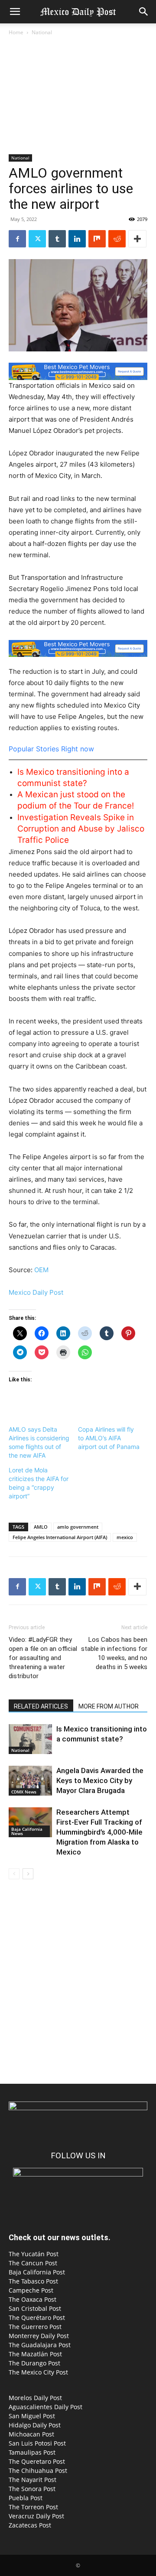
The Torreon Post (33, 2507)
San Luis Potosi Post (37, 2443)
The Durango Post (34, 2363)
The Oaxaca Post (32, 2299)
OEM (41, 1270)
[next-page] (28, 1874)
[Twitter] (37, 239)
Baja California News (27, 1831)
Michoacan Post (31, 2434)
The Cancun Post (33, 2263)
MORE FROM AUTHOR (109, 1706)
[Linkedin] (77, 239)
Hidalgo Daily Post (35, 2425)
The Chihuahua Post (38, 2470)
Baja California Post (37, 2272)
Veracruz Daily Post (36, 2516)
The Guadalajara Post (40, 2345)
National (42, 32)
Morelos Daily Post (35, 2398)
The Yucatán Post (34, 2254)
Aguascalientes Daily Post (45, 2407)
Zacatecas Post (30, 2525)
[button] (15, 12)
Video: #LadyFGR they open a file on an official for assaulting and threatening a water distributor (43, 1658)
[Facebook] (17, 239)
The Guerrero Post (35, 2327)
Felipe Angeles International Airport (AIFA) (60, 1537)
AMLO (41, 1527)
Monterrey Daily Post (39, 2336)
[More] (137, 239)
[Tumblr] (57, 239)
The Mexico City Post (38, 2372)
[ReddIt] (117, 239)
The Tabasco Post (33, 2281)
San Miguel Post (32, 2416)
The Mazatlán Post (35, 2354)
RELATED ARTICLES (41, 1706)
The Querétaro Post (37, 2318)
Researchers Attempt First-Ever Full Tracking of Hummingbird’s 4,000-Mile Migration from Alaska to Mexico (99, 1832)
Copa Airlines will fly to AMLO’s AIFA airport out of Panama (109, 1438)
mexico (125, 1537)
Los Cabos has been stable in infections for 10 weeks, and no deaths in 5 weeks (114, 1653)
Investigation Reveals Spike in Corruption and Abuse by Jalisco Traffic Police (81, 829)
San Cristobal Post (35, 2308)
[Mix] (97, 239)
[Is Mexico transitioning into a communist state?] (30, 1739)
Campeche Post (31, 2290)
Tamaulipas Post (32, 2452)
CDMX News (24, 1792)
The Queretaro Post (37, 2461)
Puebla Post (26, 2498)
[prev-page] (14, 1874)
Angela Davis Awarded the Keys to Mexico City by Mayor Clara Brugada (100, 1780)
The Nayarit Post (32, 2480)
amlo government (78, 1527)
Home (16, 32)
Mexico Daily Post (36, 1292)
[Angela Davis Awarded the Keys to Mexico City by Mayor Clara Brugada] (30, 1781)
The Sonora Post (32, 2489)
